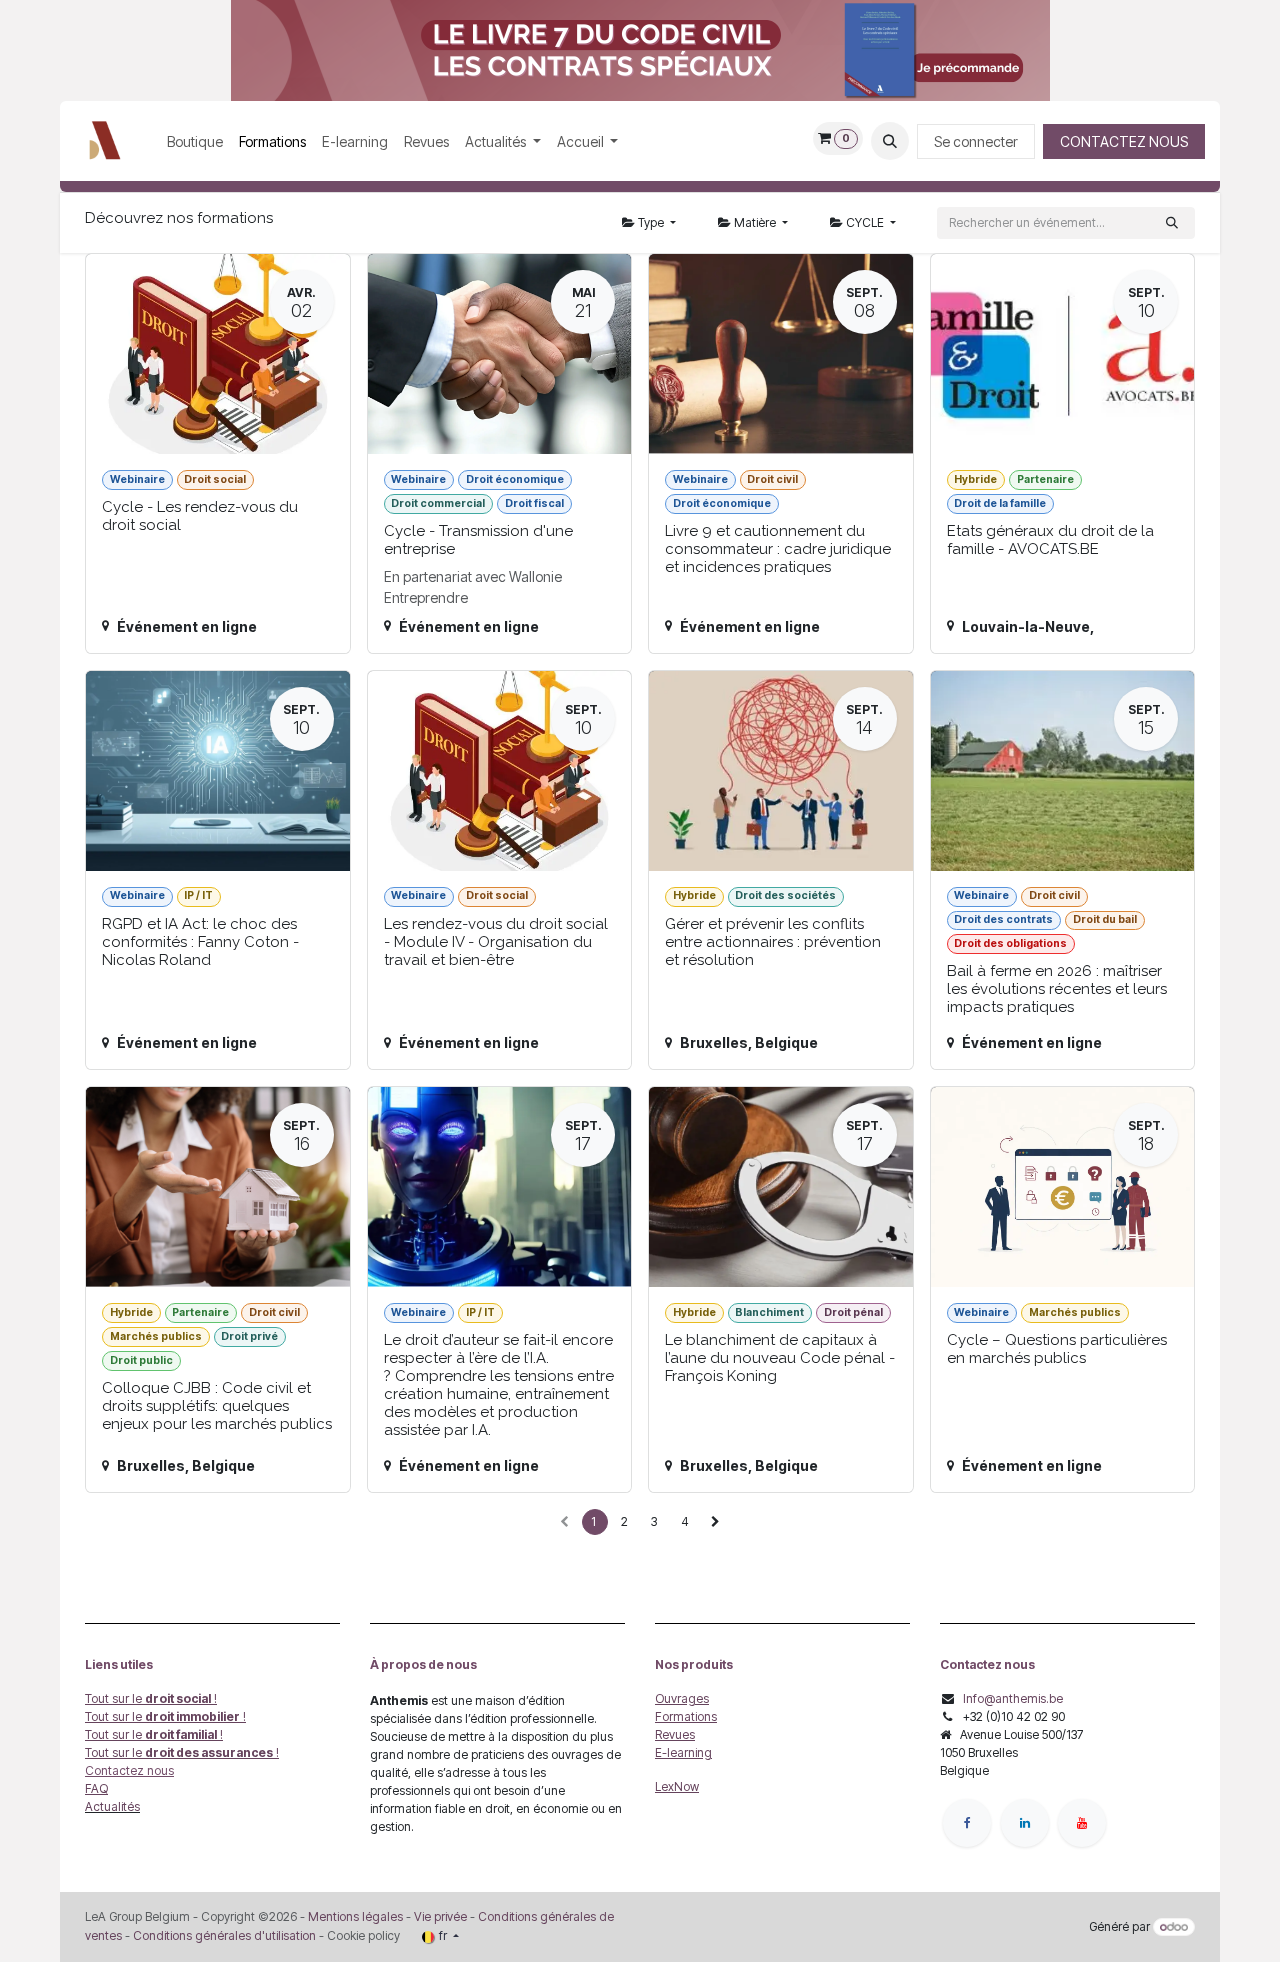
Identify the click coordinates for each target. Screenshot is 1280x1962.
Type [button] (651, 222)
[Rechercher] (1172, 223)
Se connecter (976, 141)
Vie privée (440, 1916)
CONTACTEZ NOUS (1124, 141)
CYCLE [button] (865, 222)
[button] (890, 141)
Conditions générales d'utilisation (224, 1935)
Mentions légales (355, 1916)
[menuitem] (195, 141)
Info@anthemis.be (1013, 1698)
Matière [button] (755, 222)
